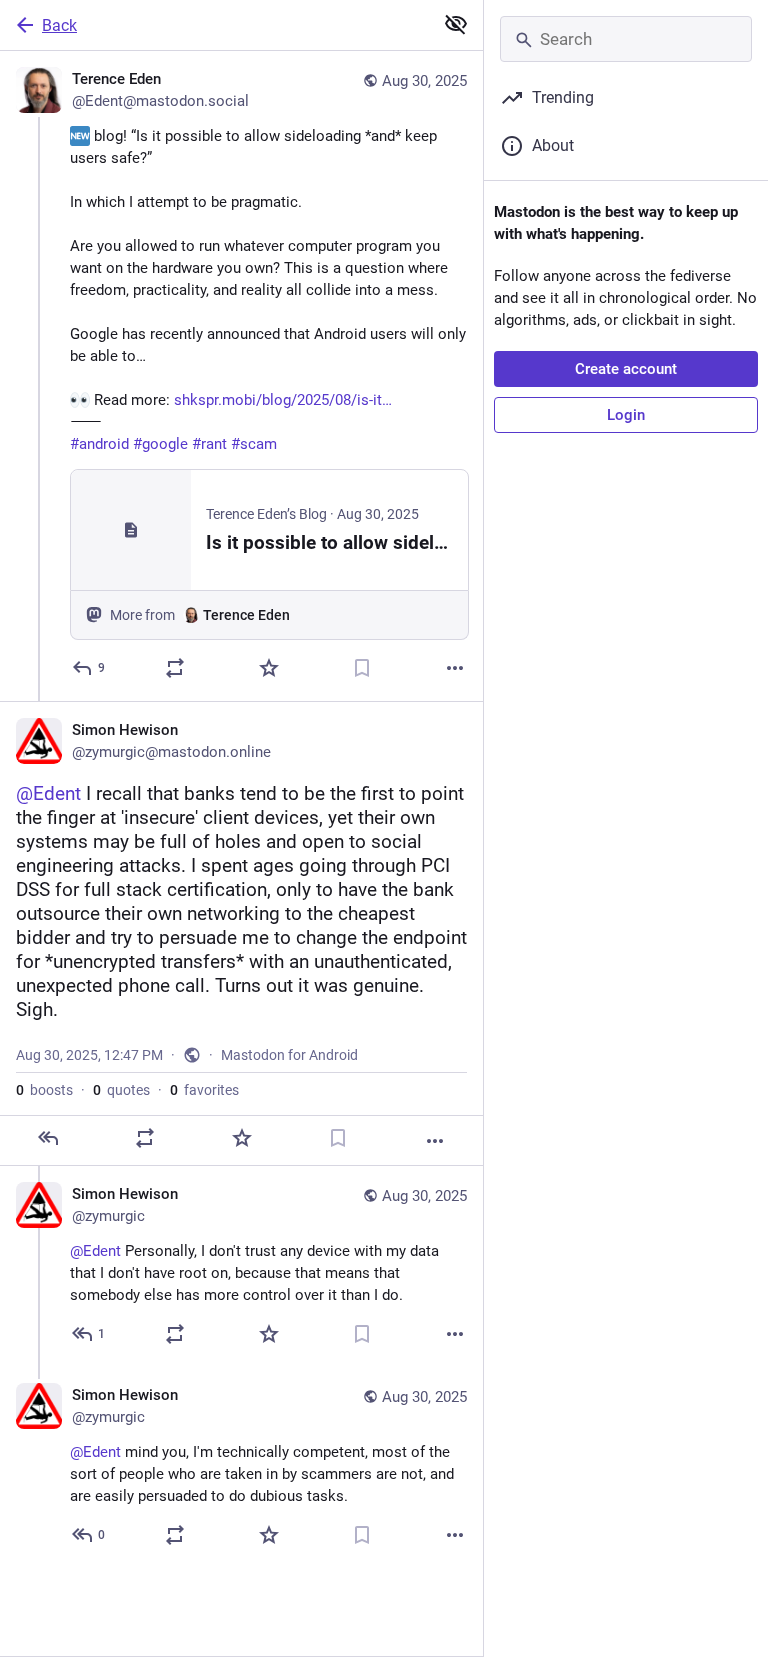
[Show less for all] (456, 24)
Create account (626, 369)
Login (626, 415)
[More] (455, 668)
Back (59, 25)
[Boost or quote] (175, 668)
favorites (204, 1090)
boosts (44, 1090)
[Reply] (48, 1138)
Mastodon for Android (289, 1055)
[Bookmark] (362, 668)
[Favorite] (269, 668)
